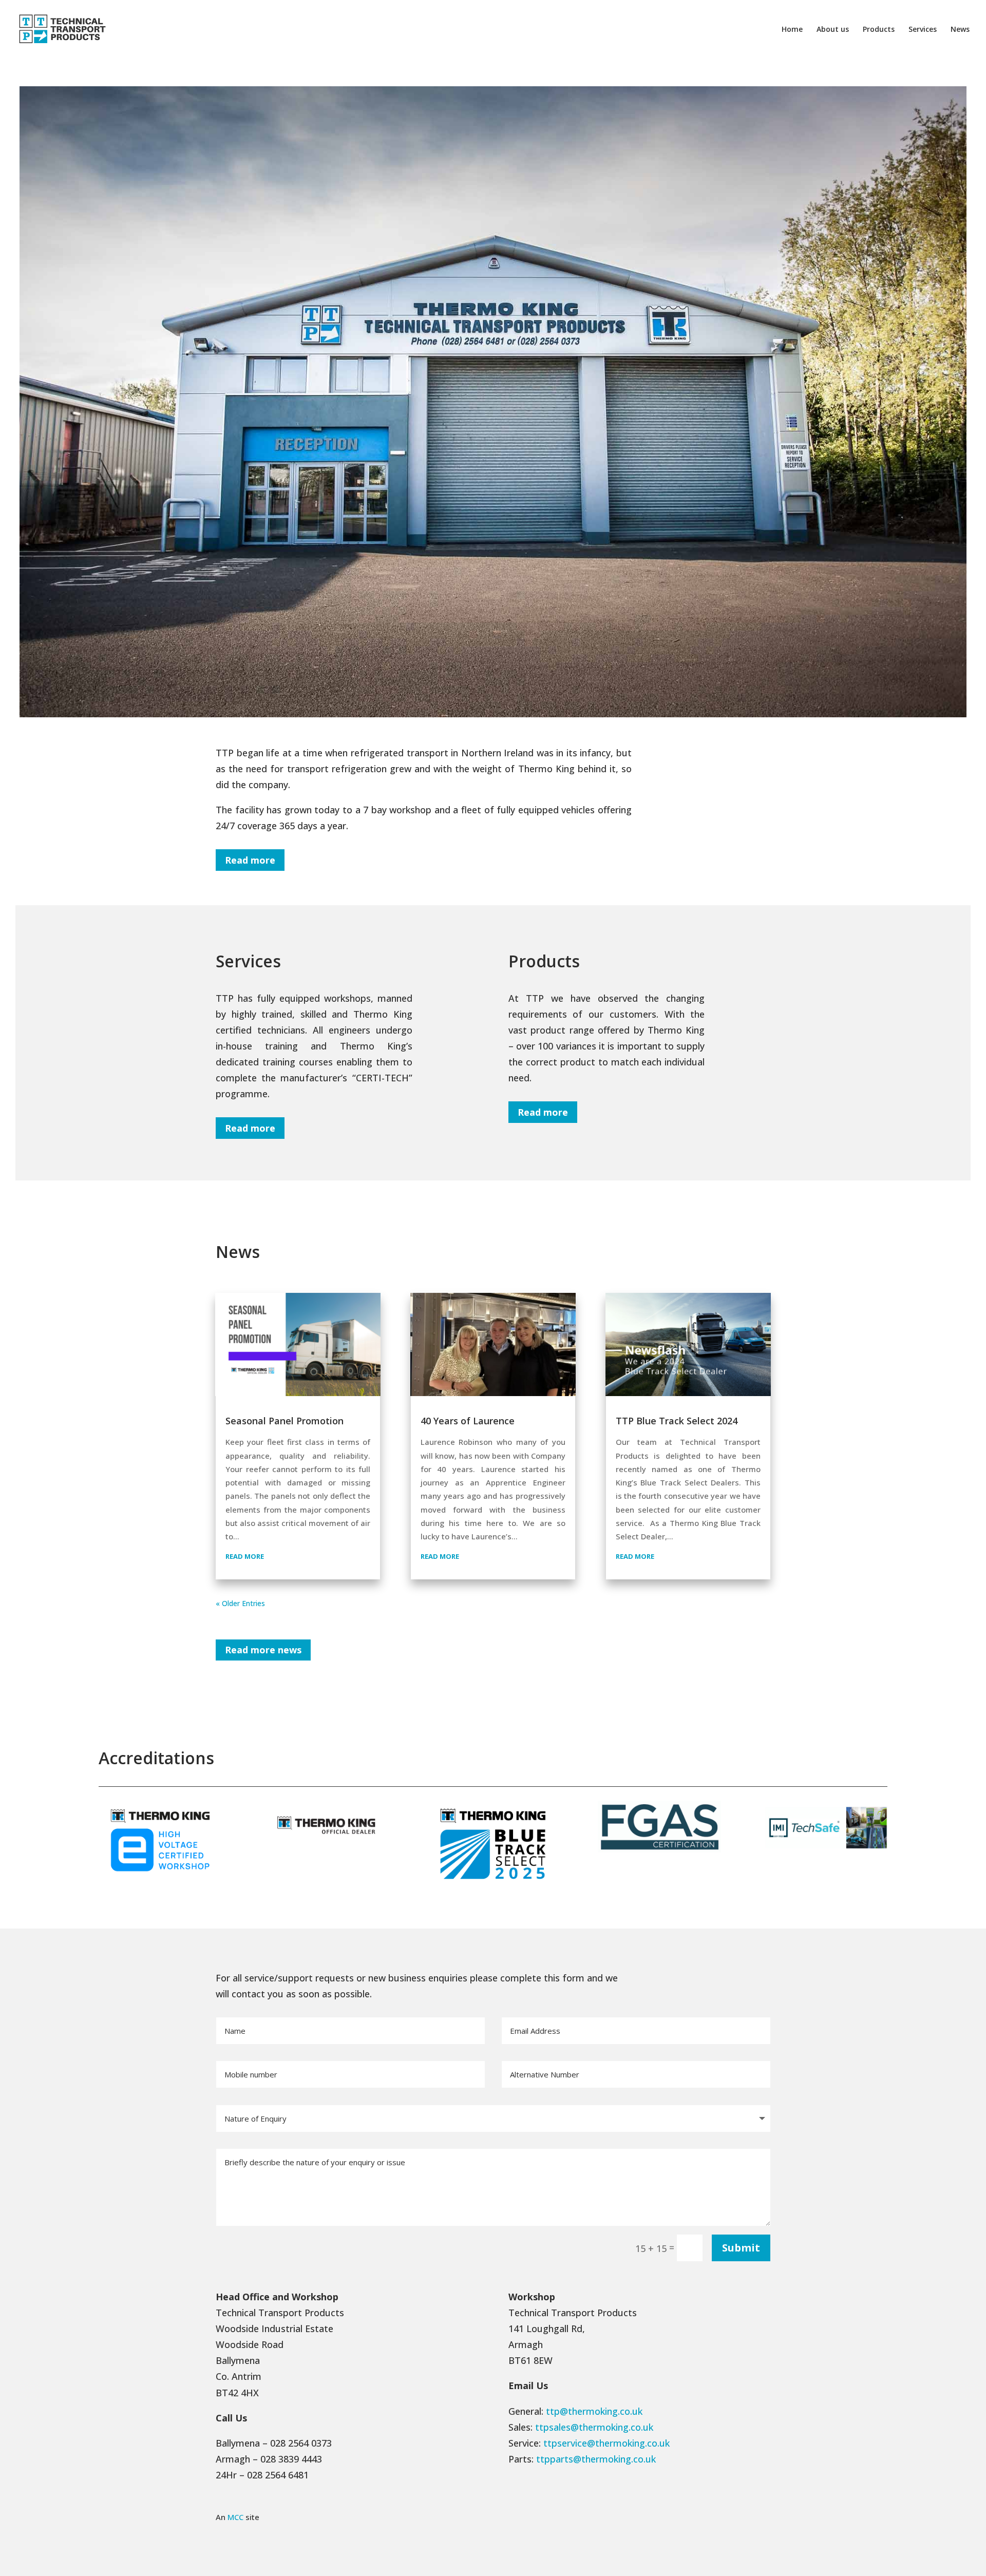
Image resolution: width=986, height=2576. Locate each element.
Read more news (263, 1650)
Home (792, 30)
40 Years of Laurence (468, 1421)
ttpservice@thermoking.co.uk (606, 2443)
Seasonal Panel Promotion (285, 1421)
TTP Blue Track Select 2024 (677, 1421)
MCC (235, 2517)
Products (879, 30)
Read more (250, 860)
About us (833, 30)
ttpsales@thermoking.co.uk (594, 2427)
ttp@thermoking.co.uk (594, 2411)
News (960, 30)
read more (245, 1556)
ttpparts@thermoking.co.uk (596, 2459)
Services (923, 30)
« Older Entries (240, 1603)
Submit (741, 2248)
